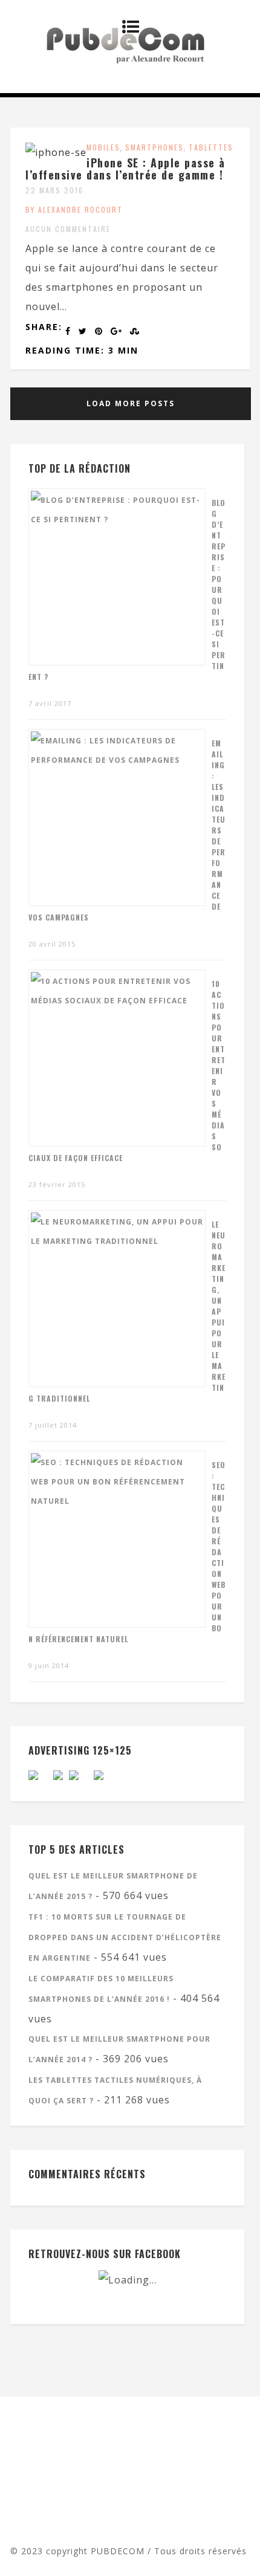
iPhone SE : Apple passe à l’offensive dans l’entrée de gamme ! (125, 169)
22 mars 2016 (54, 190)
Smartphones (154, 147)
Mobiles (103, 147)
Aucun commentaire (68, 229)
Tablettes (211, 147)
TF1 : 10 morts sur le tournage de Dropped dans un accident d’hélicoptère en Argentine (125, 1937)
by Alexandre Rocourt (74, 209)
